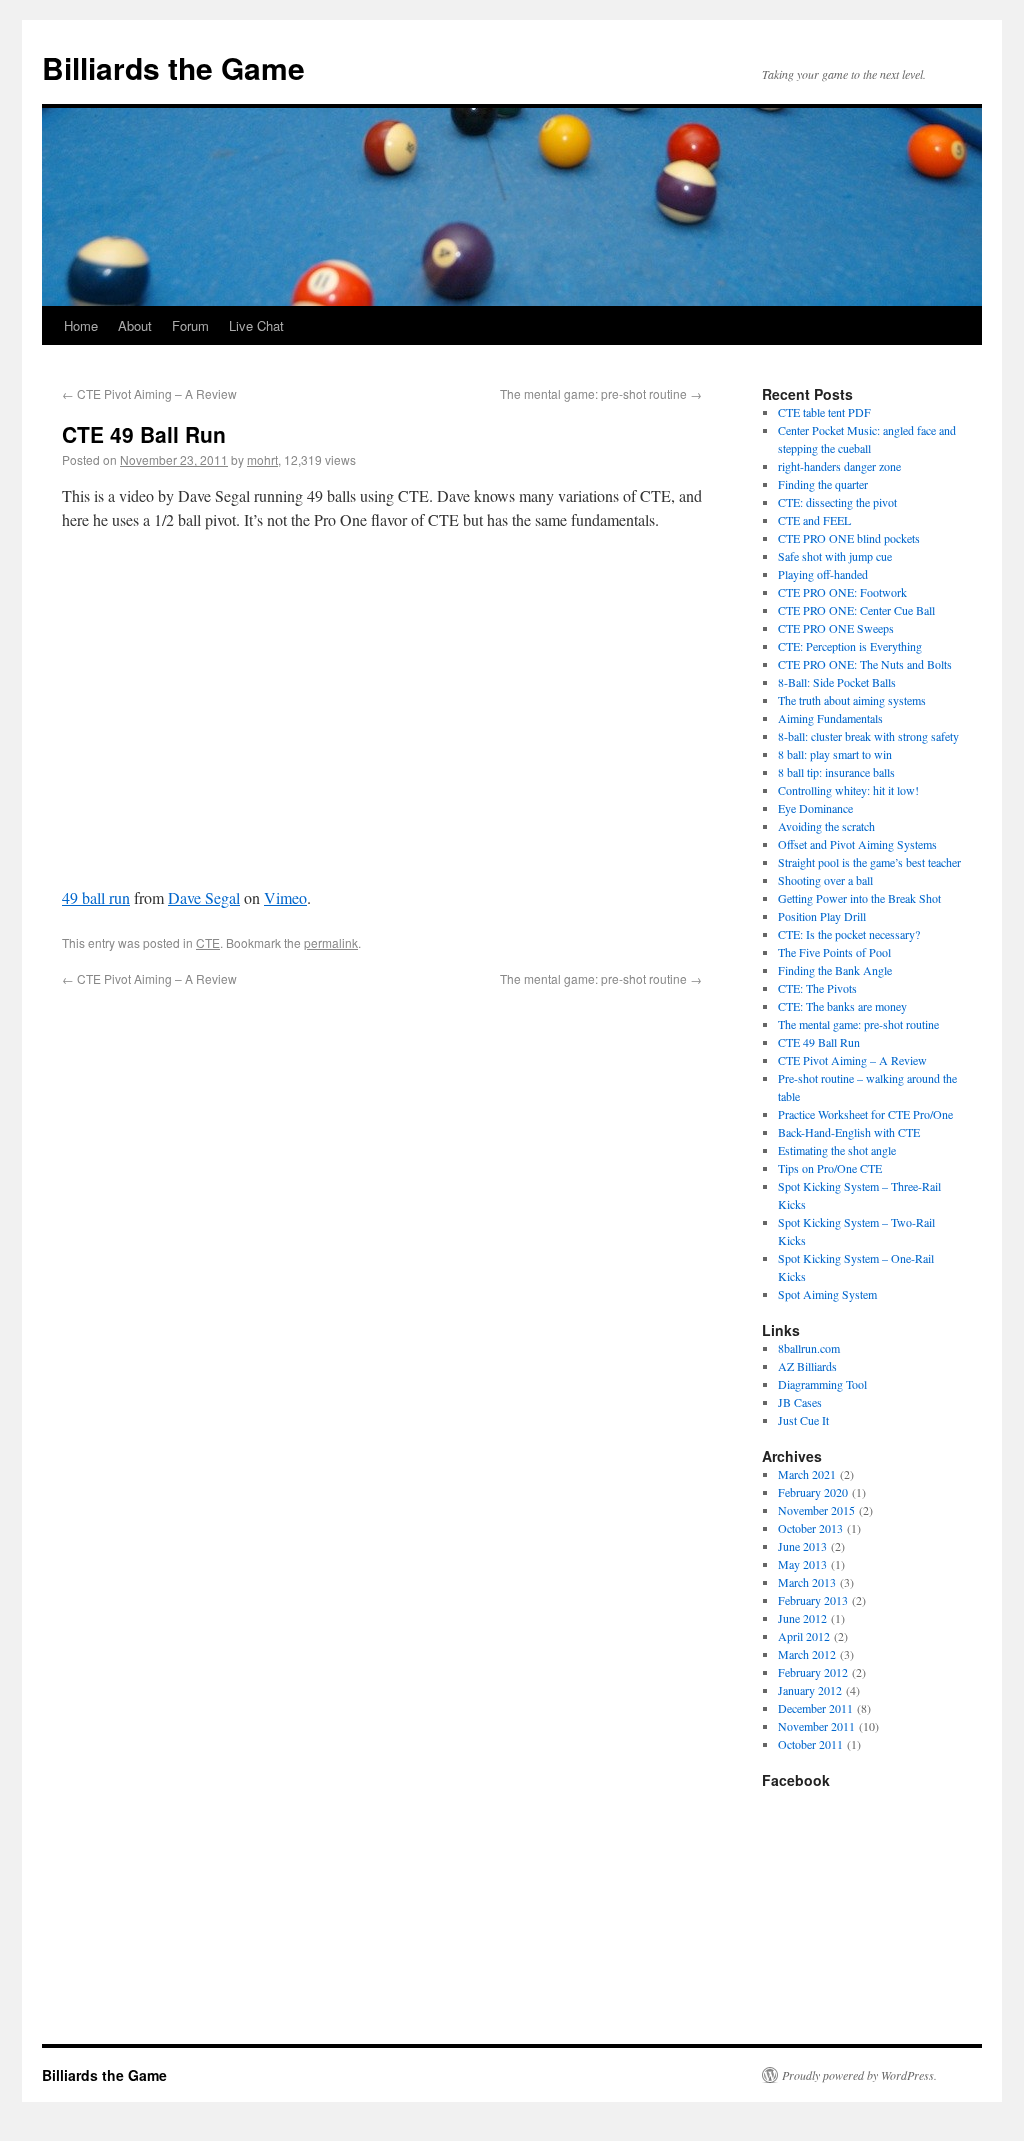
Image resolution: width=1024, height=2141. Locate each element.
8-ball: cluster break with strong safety (868, 736)
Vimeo (285, 897)
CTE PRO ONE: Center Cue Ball (856, 610)
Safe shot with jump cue (835, 556)
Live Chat (256, 325)
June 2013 (802, 1546)
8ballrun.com (809, 1348)
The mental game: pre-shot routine (601, 393)
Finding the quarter (823, 484)
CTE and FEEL (814, 520)
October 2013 (810, 1528)
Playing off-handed (823, 574)
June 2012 (802, 1618)
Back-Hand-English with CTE (849, 1132)
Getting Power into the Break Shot (859, 898)
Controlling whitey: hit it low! (848, 790)
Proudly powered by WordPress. (859, 2075)
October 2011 (810, 1744)
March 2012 (807, 1654)
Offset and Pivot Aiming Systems (857, 844)
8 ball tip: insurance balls (836, 772)
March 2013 (807, 1582)
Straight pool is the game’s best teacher (869, 862)
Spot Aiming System (827, 1294)
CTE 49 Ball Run (819, 1042)
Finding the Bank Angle (835, 970)
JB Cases (800, 1402)
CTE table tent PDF (824, 412)
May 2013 (802, 1564)
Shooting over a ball (825, 880)
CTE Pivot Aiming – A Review (149, 393)
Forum (190, 325)
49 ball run (96, 897)
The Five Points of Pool (834, 952)
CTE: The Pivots (817, 988)
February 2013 (813, 1600)
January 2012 (810, 1690)
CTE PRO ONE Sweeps (836, 628)
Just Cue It (803, 1420)
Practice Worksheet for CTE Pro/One (865, 1114)
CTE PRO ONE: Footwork (842, 592)
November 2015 (816, 1510)
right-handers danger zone (839, 466)
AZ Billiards (807, 1366)
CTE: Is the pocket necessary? (849, 934)
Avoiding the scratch (826, 826)
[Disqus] (382, 1238)
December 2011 (815, 1708)
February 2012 (813, 1672)
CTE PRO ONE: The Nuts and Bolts (865, 664)
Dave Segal (204, 897)
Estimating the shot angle (837, 1150)
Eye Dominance (815, 808)
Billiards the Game (173, 67)
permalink (331, 942)
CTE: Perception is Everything (850, 646)
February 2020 (813, 1492)
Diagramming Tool (822, 1384)
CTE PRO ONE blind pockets (849, 538)
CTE (208, 942)
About (135, 325)
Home (81, 325)
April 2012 (804, 1636)
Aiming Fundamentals (830, 718)
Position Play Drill (822, 916)
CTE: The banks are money (842, 1006)
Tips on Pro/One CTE (830, 1168)
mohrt (262, 459)
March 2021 (807, 1474)
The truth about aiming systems (852, 700)
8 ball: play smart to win (835, 754)
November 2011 (816, 1726)
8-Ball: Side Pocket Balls (837, 682)
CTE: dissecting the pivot (837, 502)
